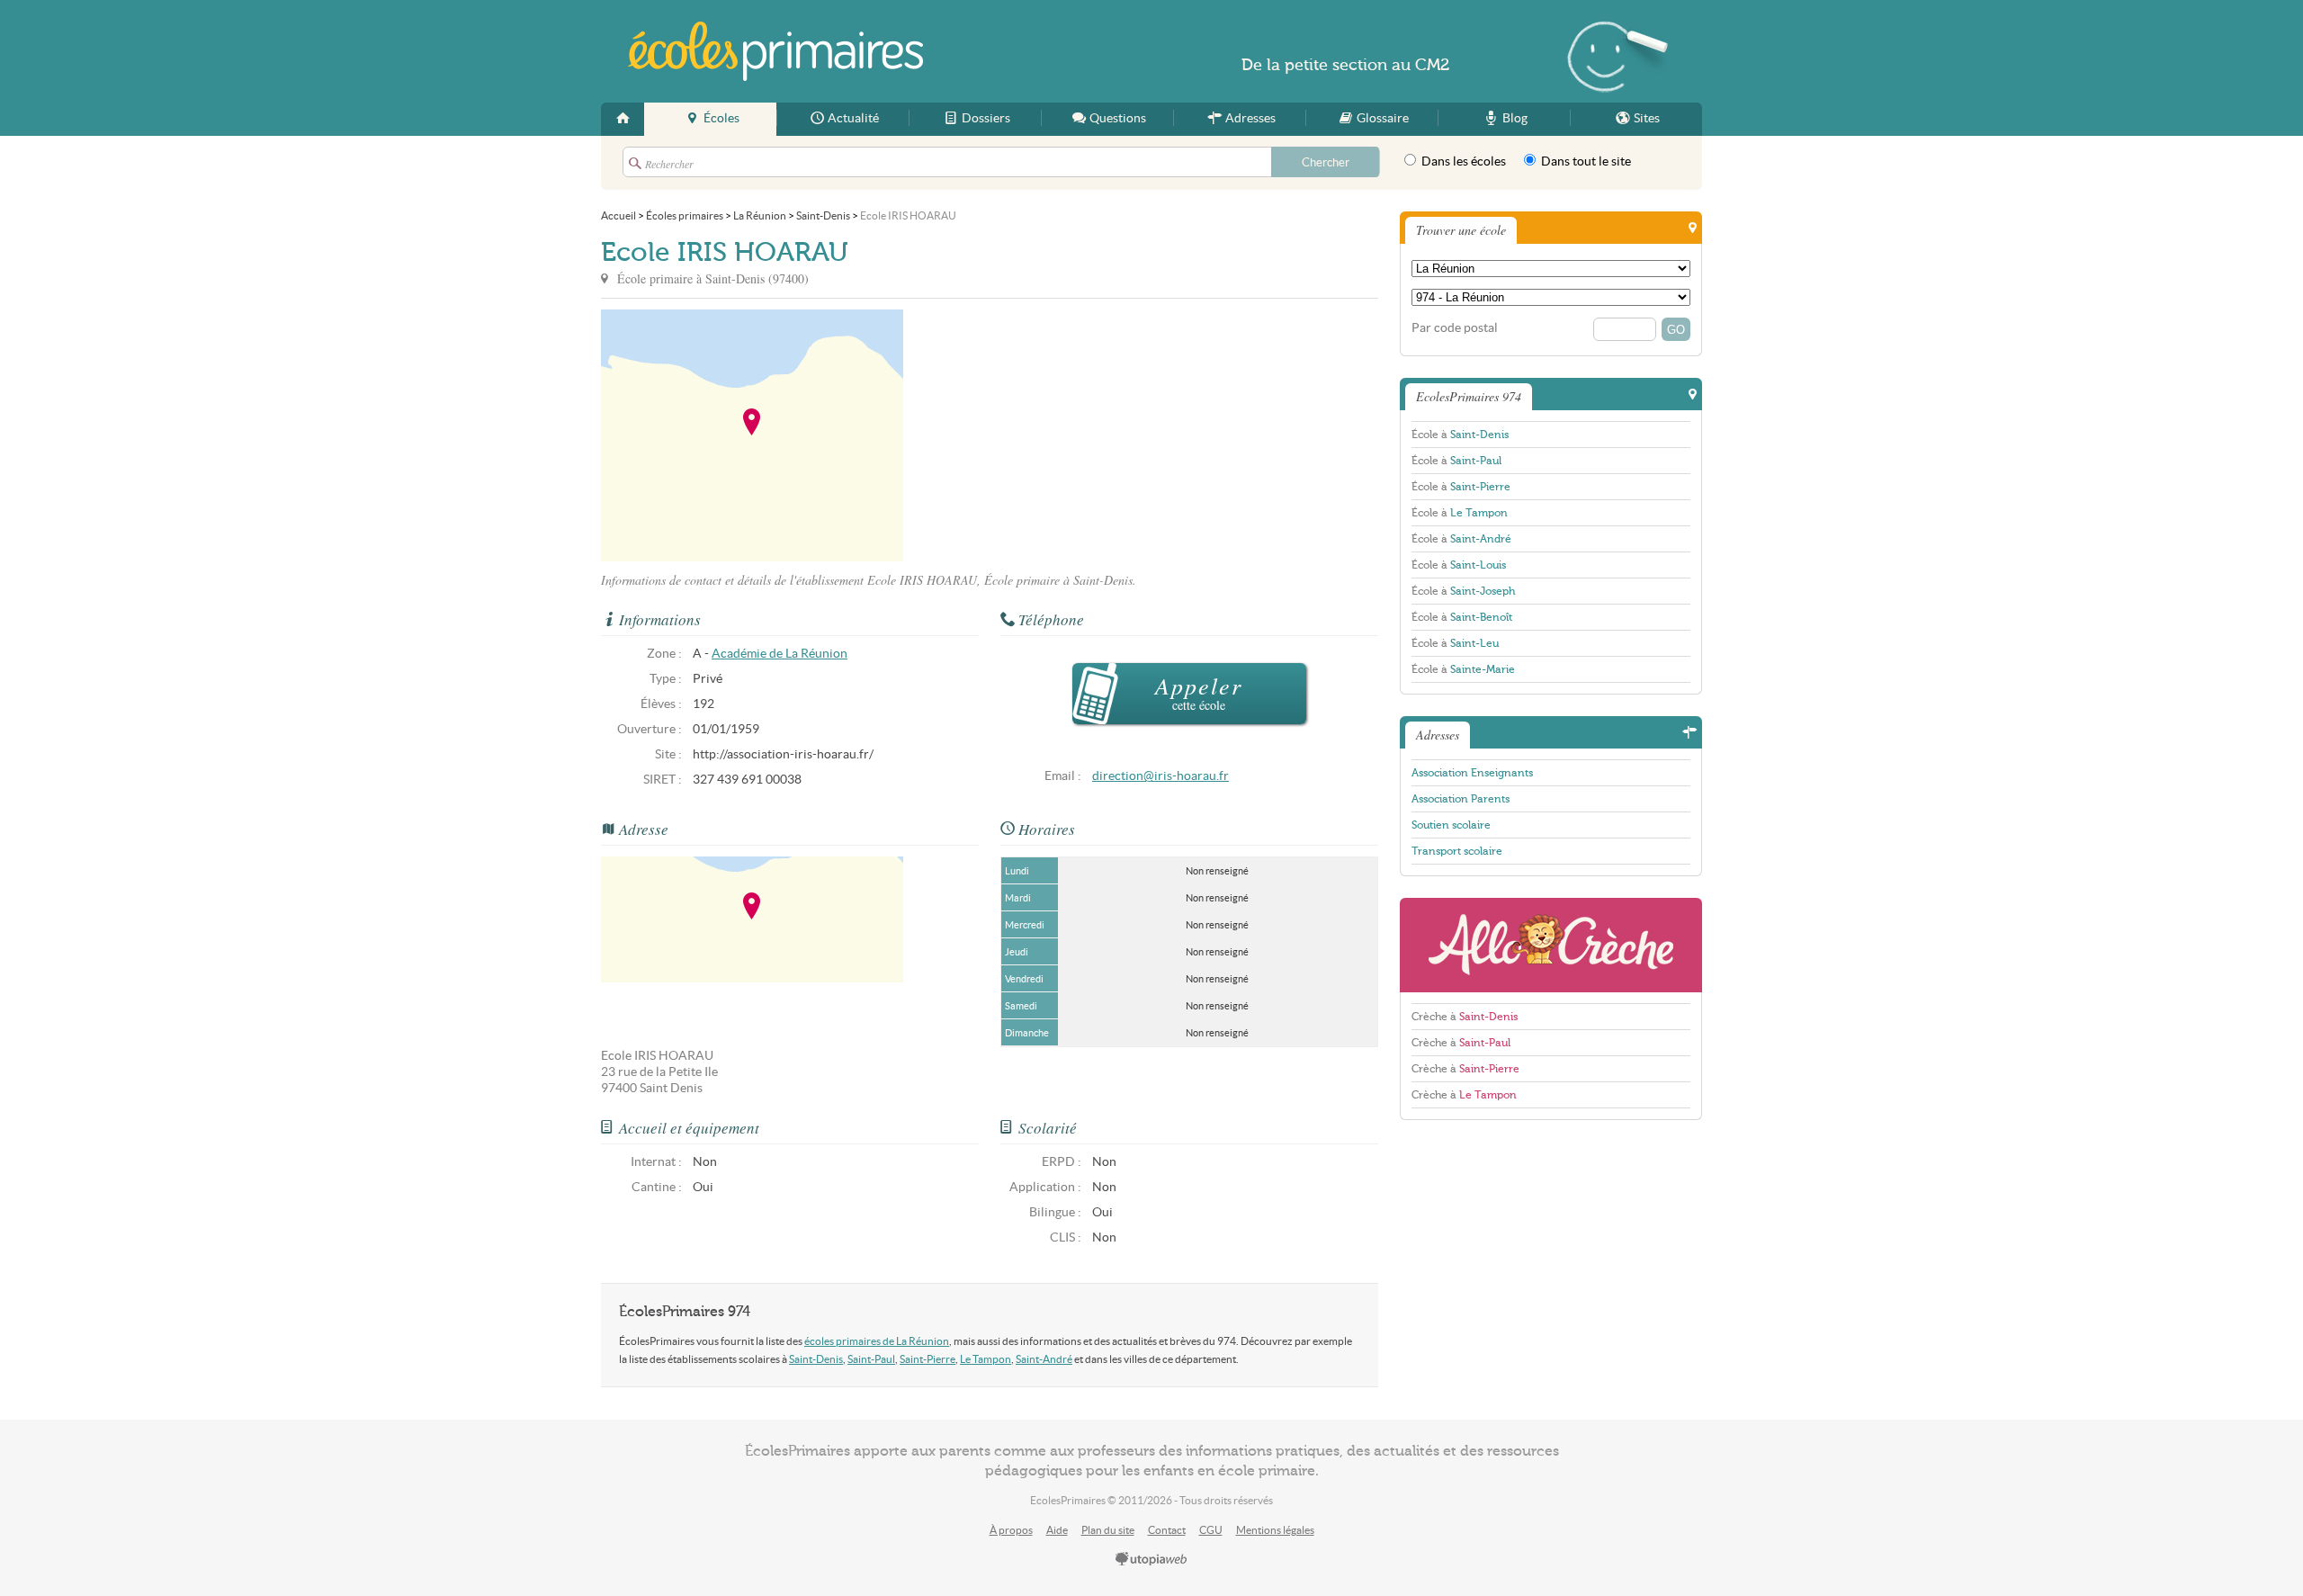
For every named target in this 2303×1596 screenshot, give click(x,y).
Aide (1057, 1530)
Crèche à (1465, 1017)
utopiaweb (1151, 1560)
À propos (1011, 1530)
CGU (1211, 1530)
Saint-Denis (816, 1359)
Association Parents (1461, 799)
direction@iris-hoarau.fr (1160, 776)
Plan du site (1108, 1530)
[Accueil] (623, 119)
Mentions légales (1275, 1530)
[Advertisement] (1065, 435)
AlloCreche (1551, 945)
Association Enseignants (1472, 773)
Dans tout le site (1585, 161)
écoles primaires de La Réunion (877, 1341)
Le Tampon (986, 1359)
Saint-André (1044, 1359)
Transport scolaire (1457, 851)
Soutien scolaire (1451, 825)
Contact (1167, 1530)
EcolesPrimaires (775, 51)
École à (1460, 435)
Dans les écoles (1462, 161)
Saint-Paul (871, 1359)
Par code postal (1455, 328)
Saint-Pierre (927, 1359)
